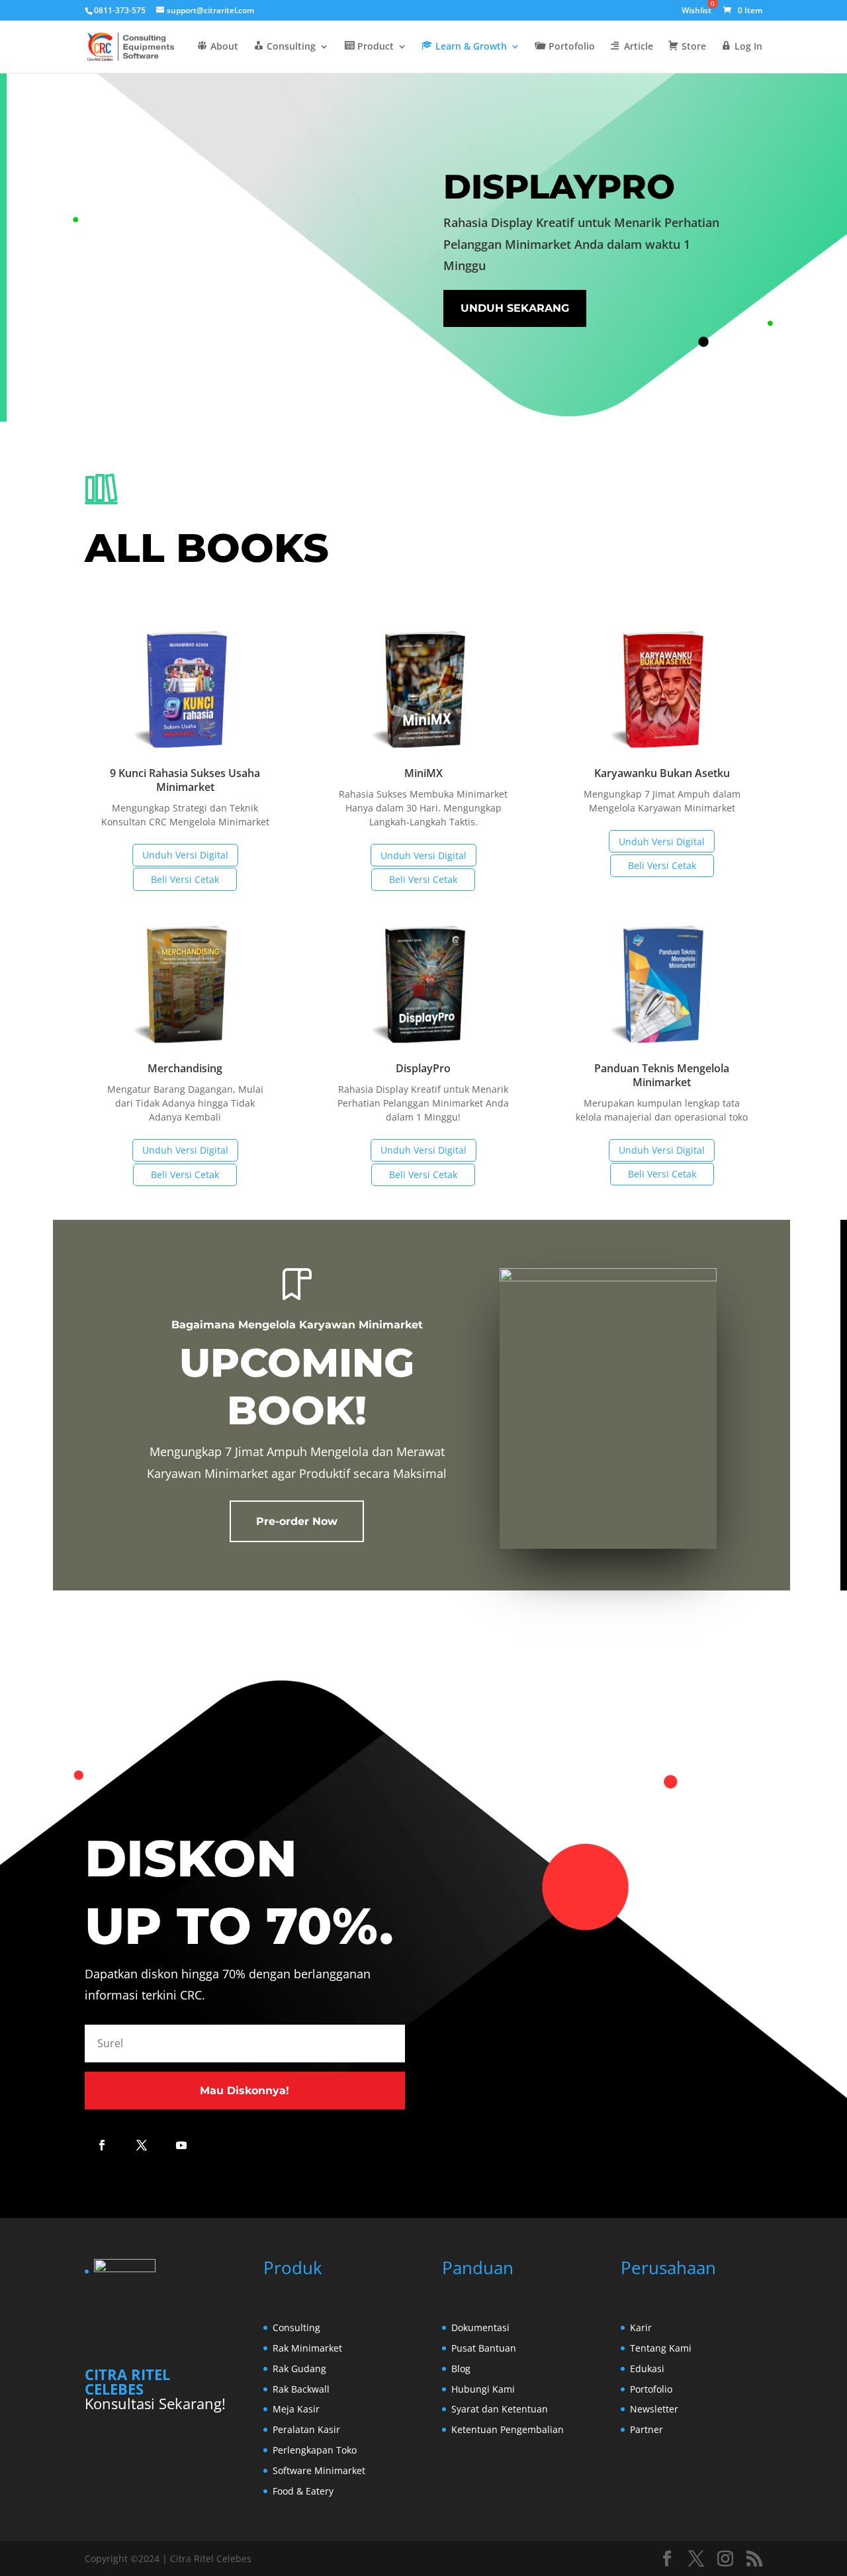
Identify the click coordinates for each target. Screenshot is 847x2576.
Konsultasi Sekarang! (155, 2403)
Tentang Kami (661, 2348)
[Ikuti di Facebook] (102, 2145)
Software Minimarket (319, 2470)
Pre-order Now (297, 1521)
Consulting (296, 2327)
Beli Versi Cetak (185, 879)
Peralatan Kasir (306, 2429)
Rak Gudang (299, 2369)
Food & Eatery (303, 2491)
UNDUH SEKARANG (515, 308)
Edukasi (647, 2369)
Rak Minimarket (307, 2348)
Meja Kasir (296, 2409)
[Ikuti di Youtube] (181, 2145)
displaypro (559, 186)
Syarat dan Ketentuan (500, 2409)
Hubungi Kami (483, 2389)
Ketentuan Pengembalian (508, 2429)
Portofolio (651, 2389)
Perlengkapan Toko (315, 2450)
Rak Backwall (301, 2389)
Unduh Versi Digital (185, 855)
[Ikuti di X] (142, 2145)
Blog (461, 2369)
